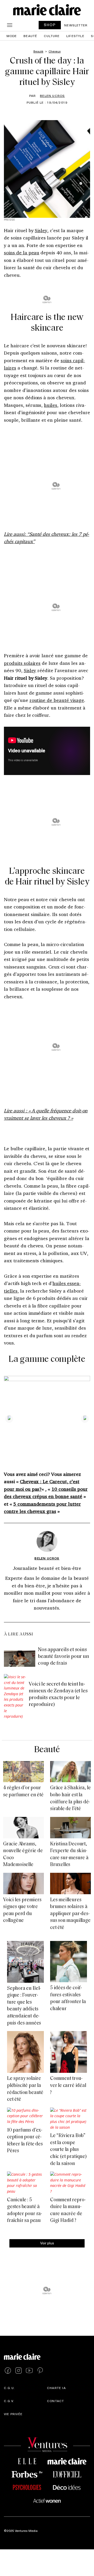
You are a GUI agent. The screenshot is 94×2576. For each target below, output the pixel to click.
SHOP (50, 25)
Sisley (41, 230)
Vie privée (13, 2414)
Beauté (30, 36)
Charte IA (56, 2388)
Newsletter (76, 25)
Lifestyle (75, 36)
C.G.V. (9, 2401)
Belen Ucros (52, 96)
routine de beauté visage (57, 700)
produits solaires (22, 663)
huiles (51, 405)
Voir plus (47, 2243)
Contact (55, 2401)
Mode (12, 36)
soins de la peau (22, 253)
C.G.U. (9, 2388)
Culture (52, 36)
